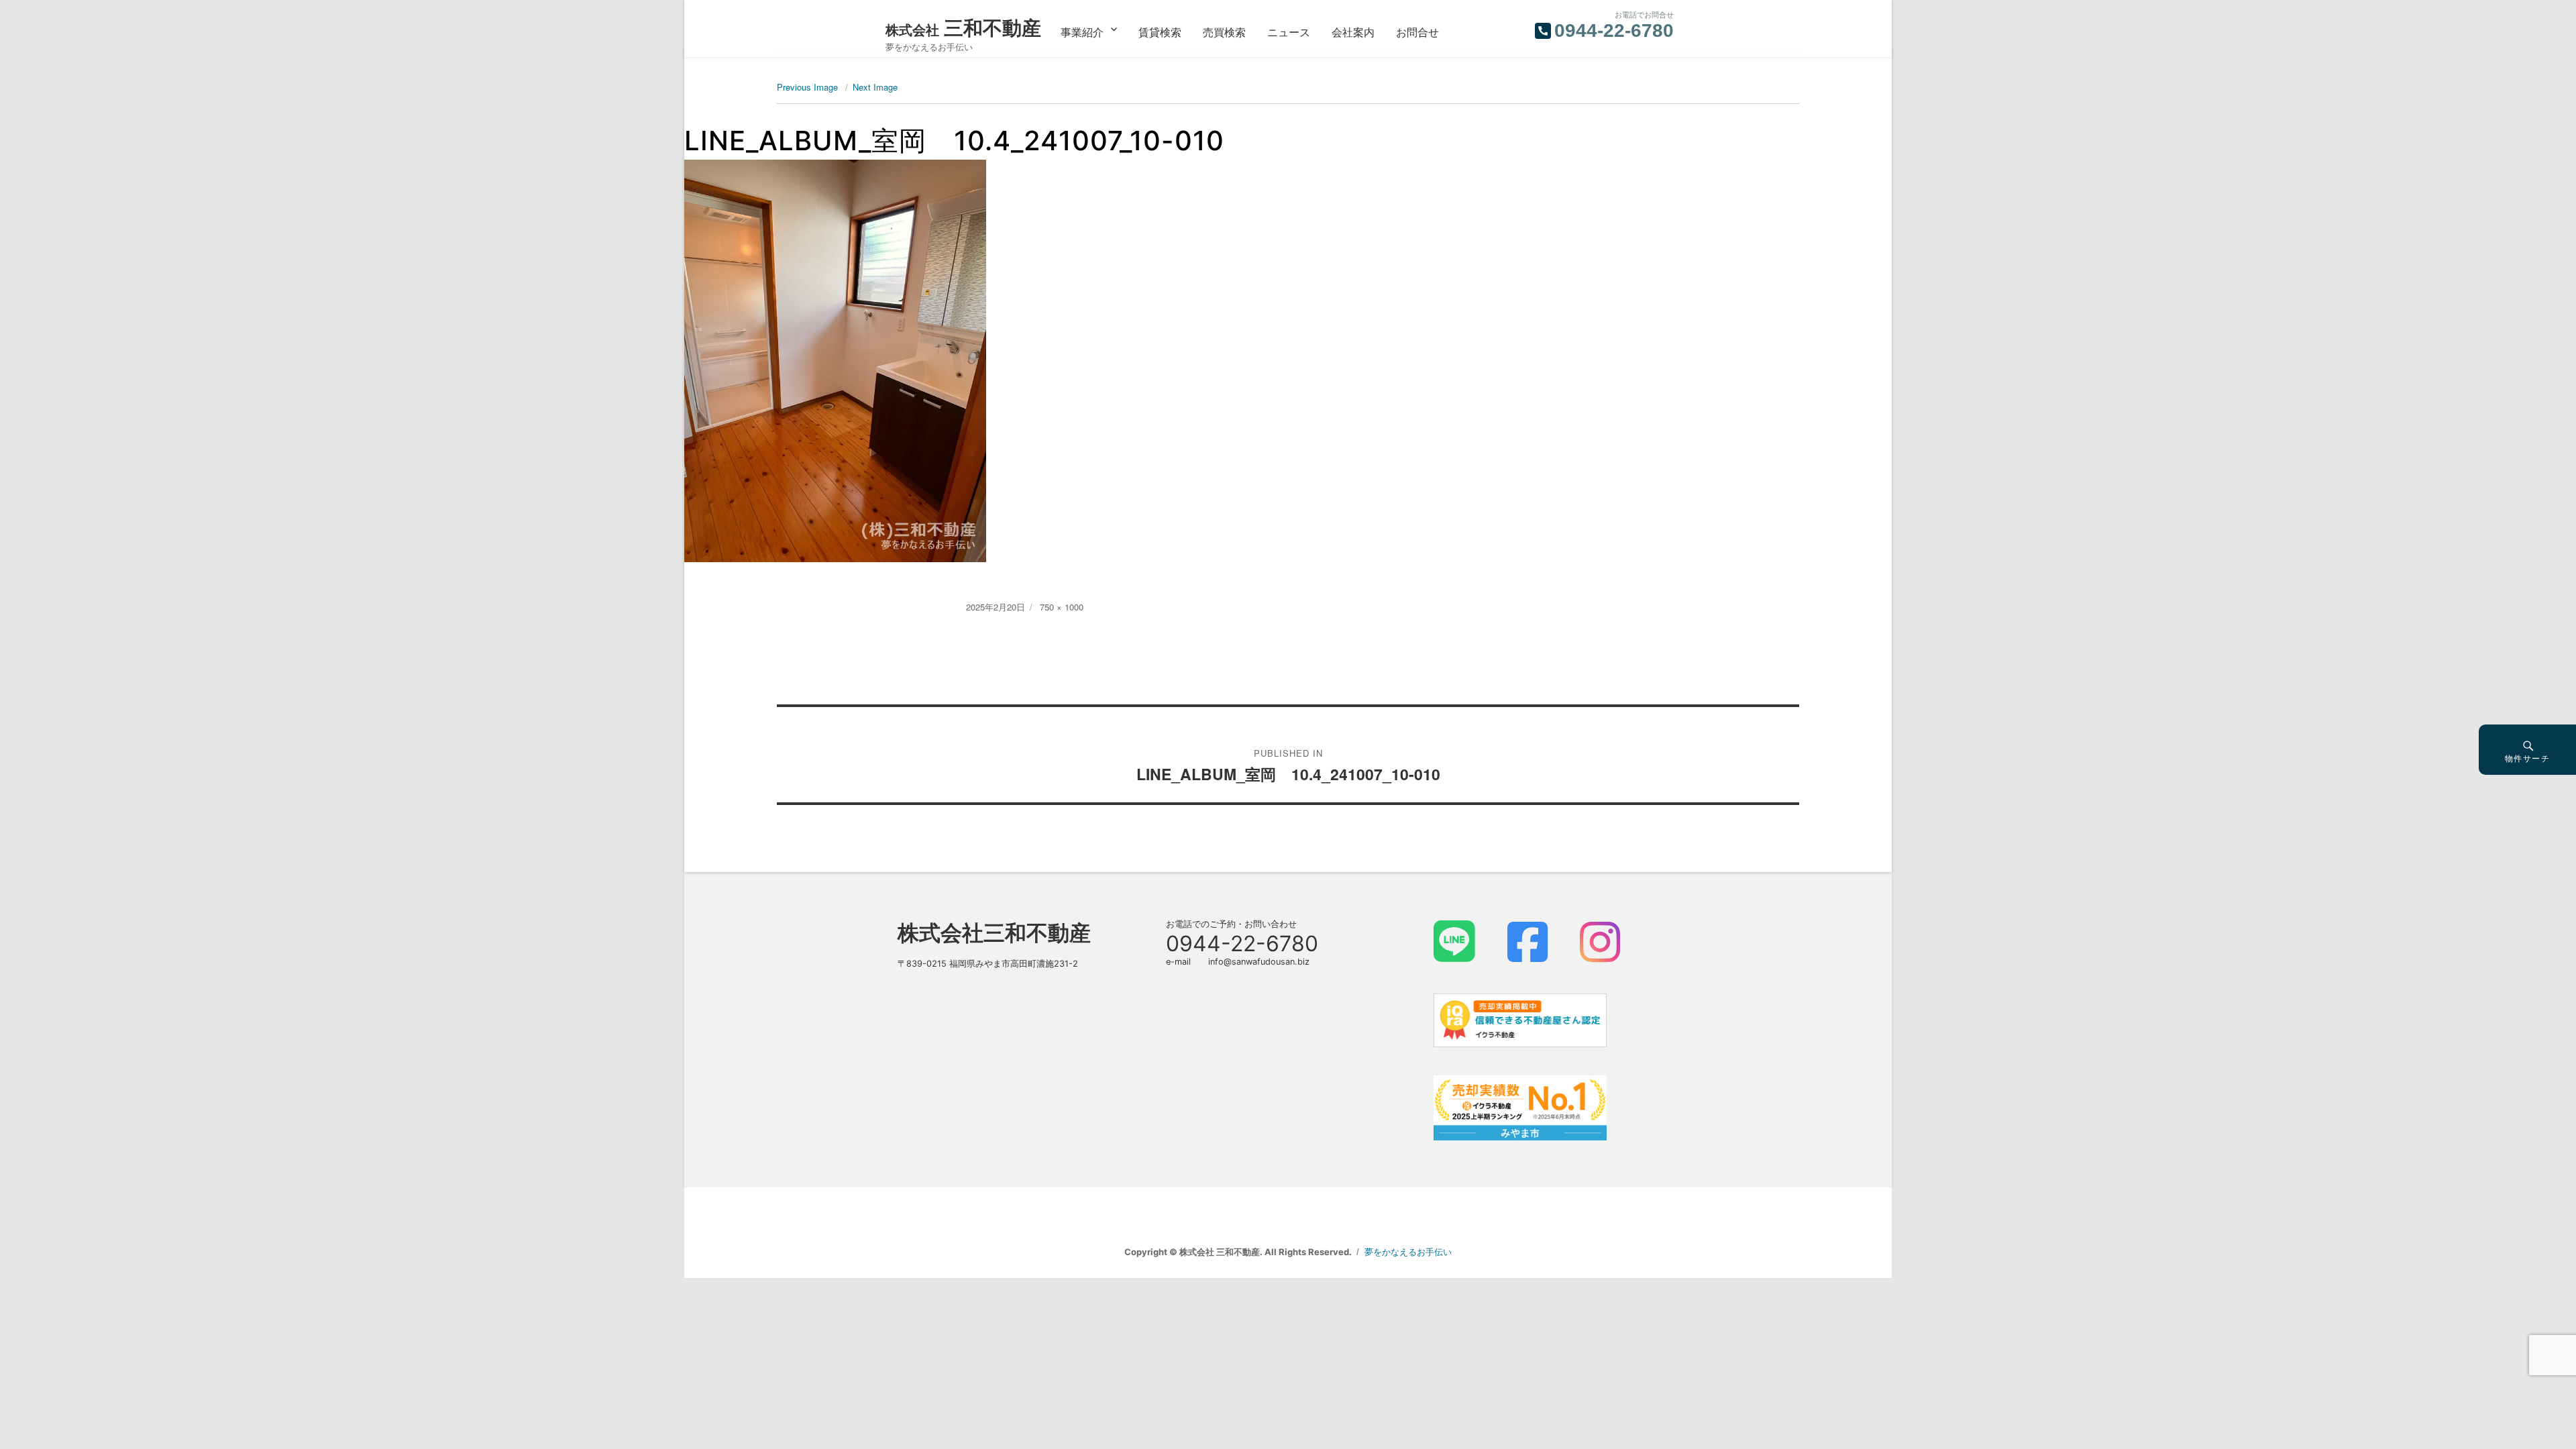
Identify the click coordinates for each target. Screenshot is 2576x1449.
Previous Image (807, 87)
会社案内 (1353, 32)
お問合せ (1417, 32)
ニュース (1289, 32)
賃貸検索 (1160, 32)
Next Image (875, 87)
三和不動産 (963, 28)
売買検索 (1224, 32)
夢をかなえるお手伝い (1408, 1252)
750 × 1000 (1062, 607)
